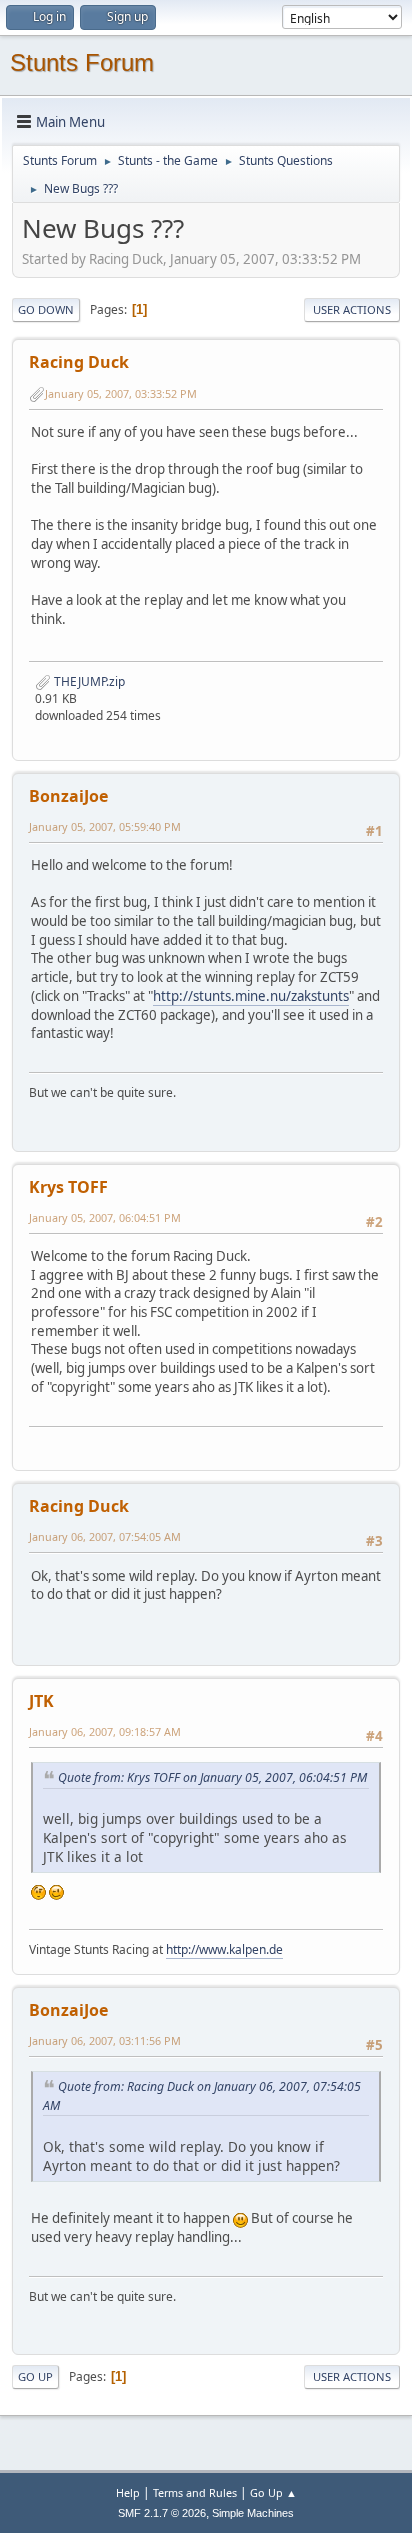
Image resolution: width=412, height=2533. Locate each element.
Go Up (35, 2376)
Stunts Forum (82, 62)
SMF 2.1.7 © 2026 (162, 2513)
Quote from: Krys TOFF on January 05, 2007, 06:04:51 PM (212, 1777)
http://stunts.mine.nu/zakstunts (251, 996)
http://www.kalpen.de (224, 1949)
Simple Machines (253, 2513)
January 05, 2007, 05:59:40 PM (105, 826)
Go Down (46, 309)
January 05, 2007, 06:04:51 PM (105, 1217)
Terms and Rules (195, 2492)
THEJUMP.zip (88, 681)
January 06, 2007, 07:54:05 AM (105, 1536)
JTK (41, 1701)
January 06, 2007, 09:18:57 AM (105, 1731)
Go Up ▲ (273, 2492)
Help (128, 2492)
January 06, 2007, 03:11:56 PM (105, 2040)
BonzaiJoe (68, 796)
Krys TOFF (68, 1187)
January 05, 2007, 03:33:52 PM (121, 393)
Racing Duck (79, 362)
